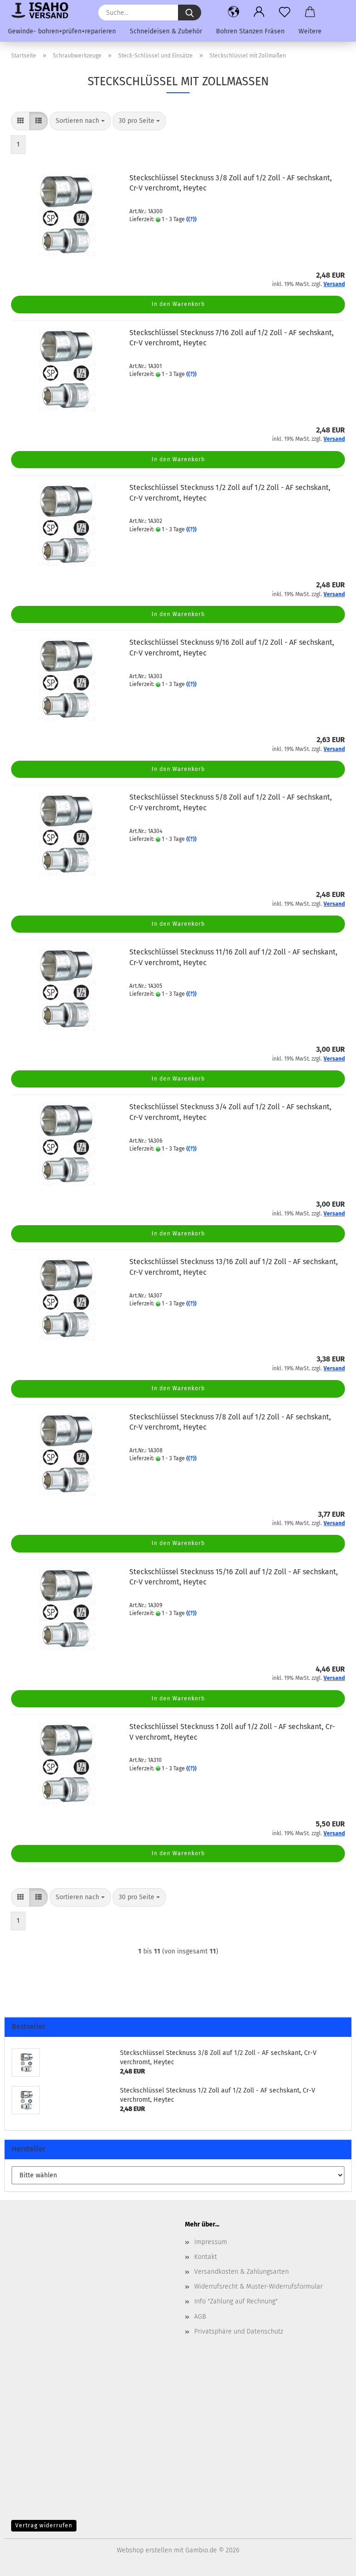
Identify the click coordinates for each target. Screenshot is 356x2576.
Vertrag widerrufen (44, 2525)
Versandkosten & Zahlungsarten (242, 2272)
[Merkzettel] (285, 12)
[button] (234, 12)
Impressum (211, 2242)
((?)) (191, 219)
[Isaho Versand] (43, 10)
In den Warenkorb (178, 304)
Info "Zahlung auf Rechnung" (236, 2301)
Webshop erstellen (144, 2550)
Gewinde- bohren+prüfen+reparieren (62, 31)
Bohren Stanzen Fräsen (250, 31)
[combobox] (80, 121)
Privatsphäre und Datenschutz (239, 2331)
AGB (200, 2317)
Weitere (310, 31)
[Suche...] (190, 13)
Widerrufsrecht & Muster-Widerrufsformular (258, 2287)
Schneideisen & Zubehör (166, 31)
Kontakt (206, 2257)
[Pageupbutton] (331, 2562)
